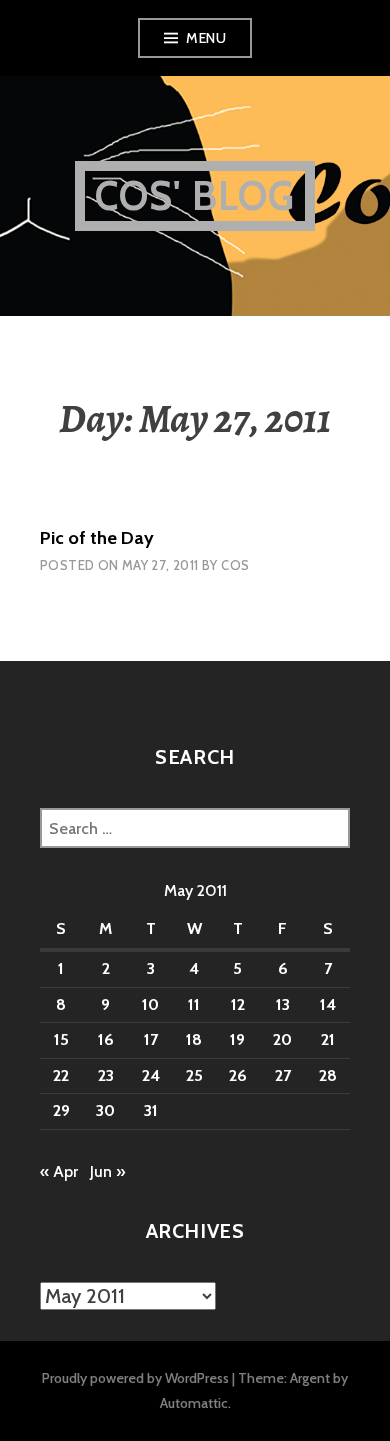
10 (150, 1004)
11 (194, 1004)
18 (194, 1039)
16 (106, 1039)
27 (283, 1075)
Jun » (107, 1171)
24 (151, 1075)
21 (328, 1039)
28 (328, 1075)
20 (282, 1039)
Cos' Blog (195, 195)
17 (151, 1039)
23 (106, 1075)
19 (237, 1039)
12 (238, 1004)
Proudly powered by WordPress (135, 1378)
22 (61, 1075)
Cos (235, 565)
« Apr (59, 1171)
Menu (206, 38)
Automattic (194, 1403)
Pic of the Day (97, 538)
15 (61, 1039)
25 (194, 1075)
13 (283, 1004)
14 (328, 1004)
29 (61, 1110)
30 (105, 1110)
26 (238, 1075)
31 (151, 1110)
